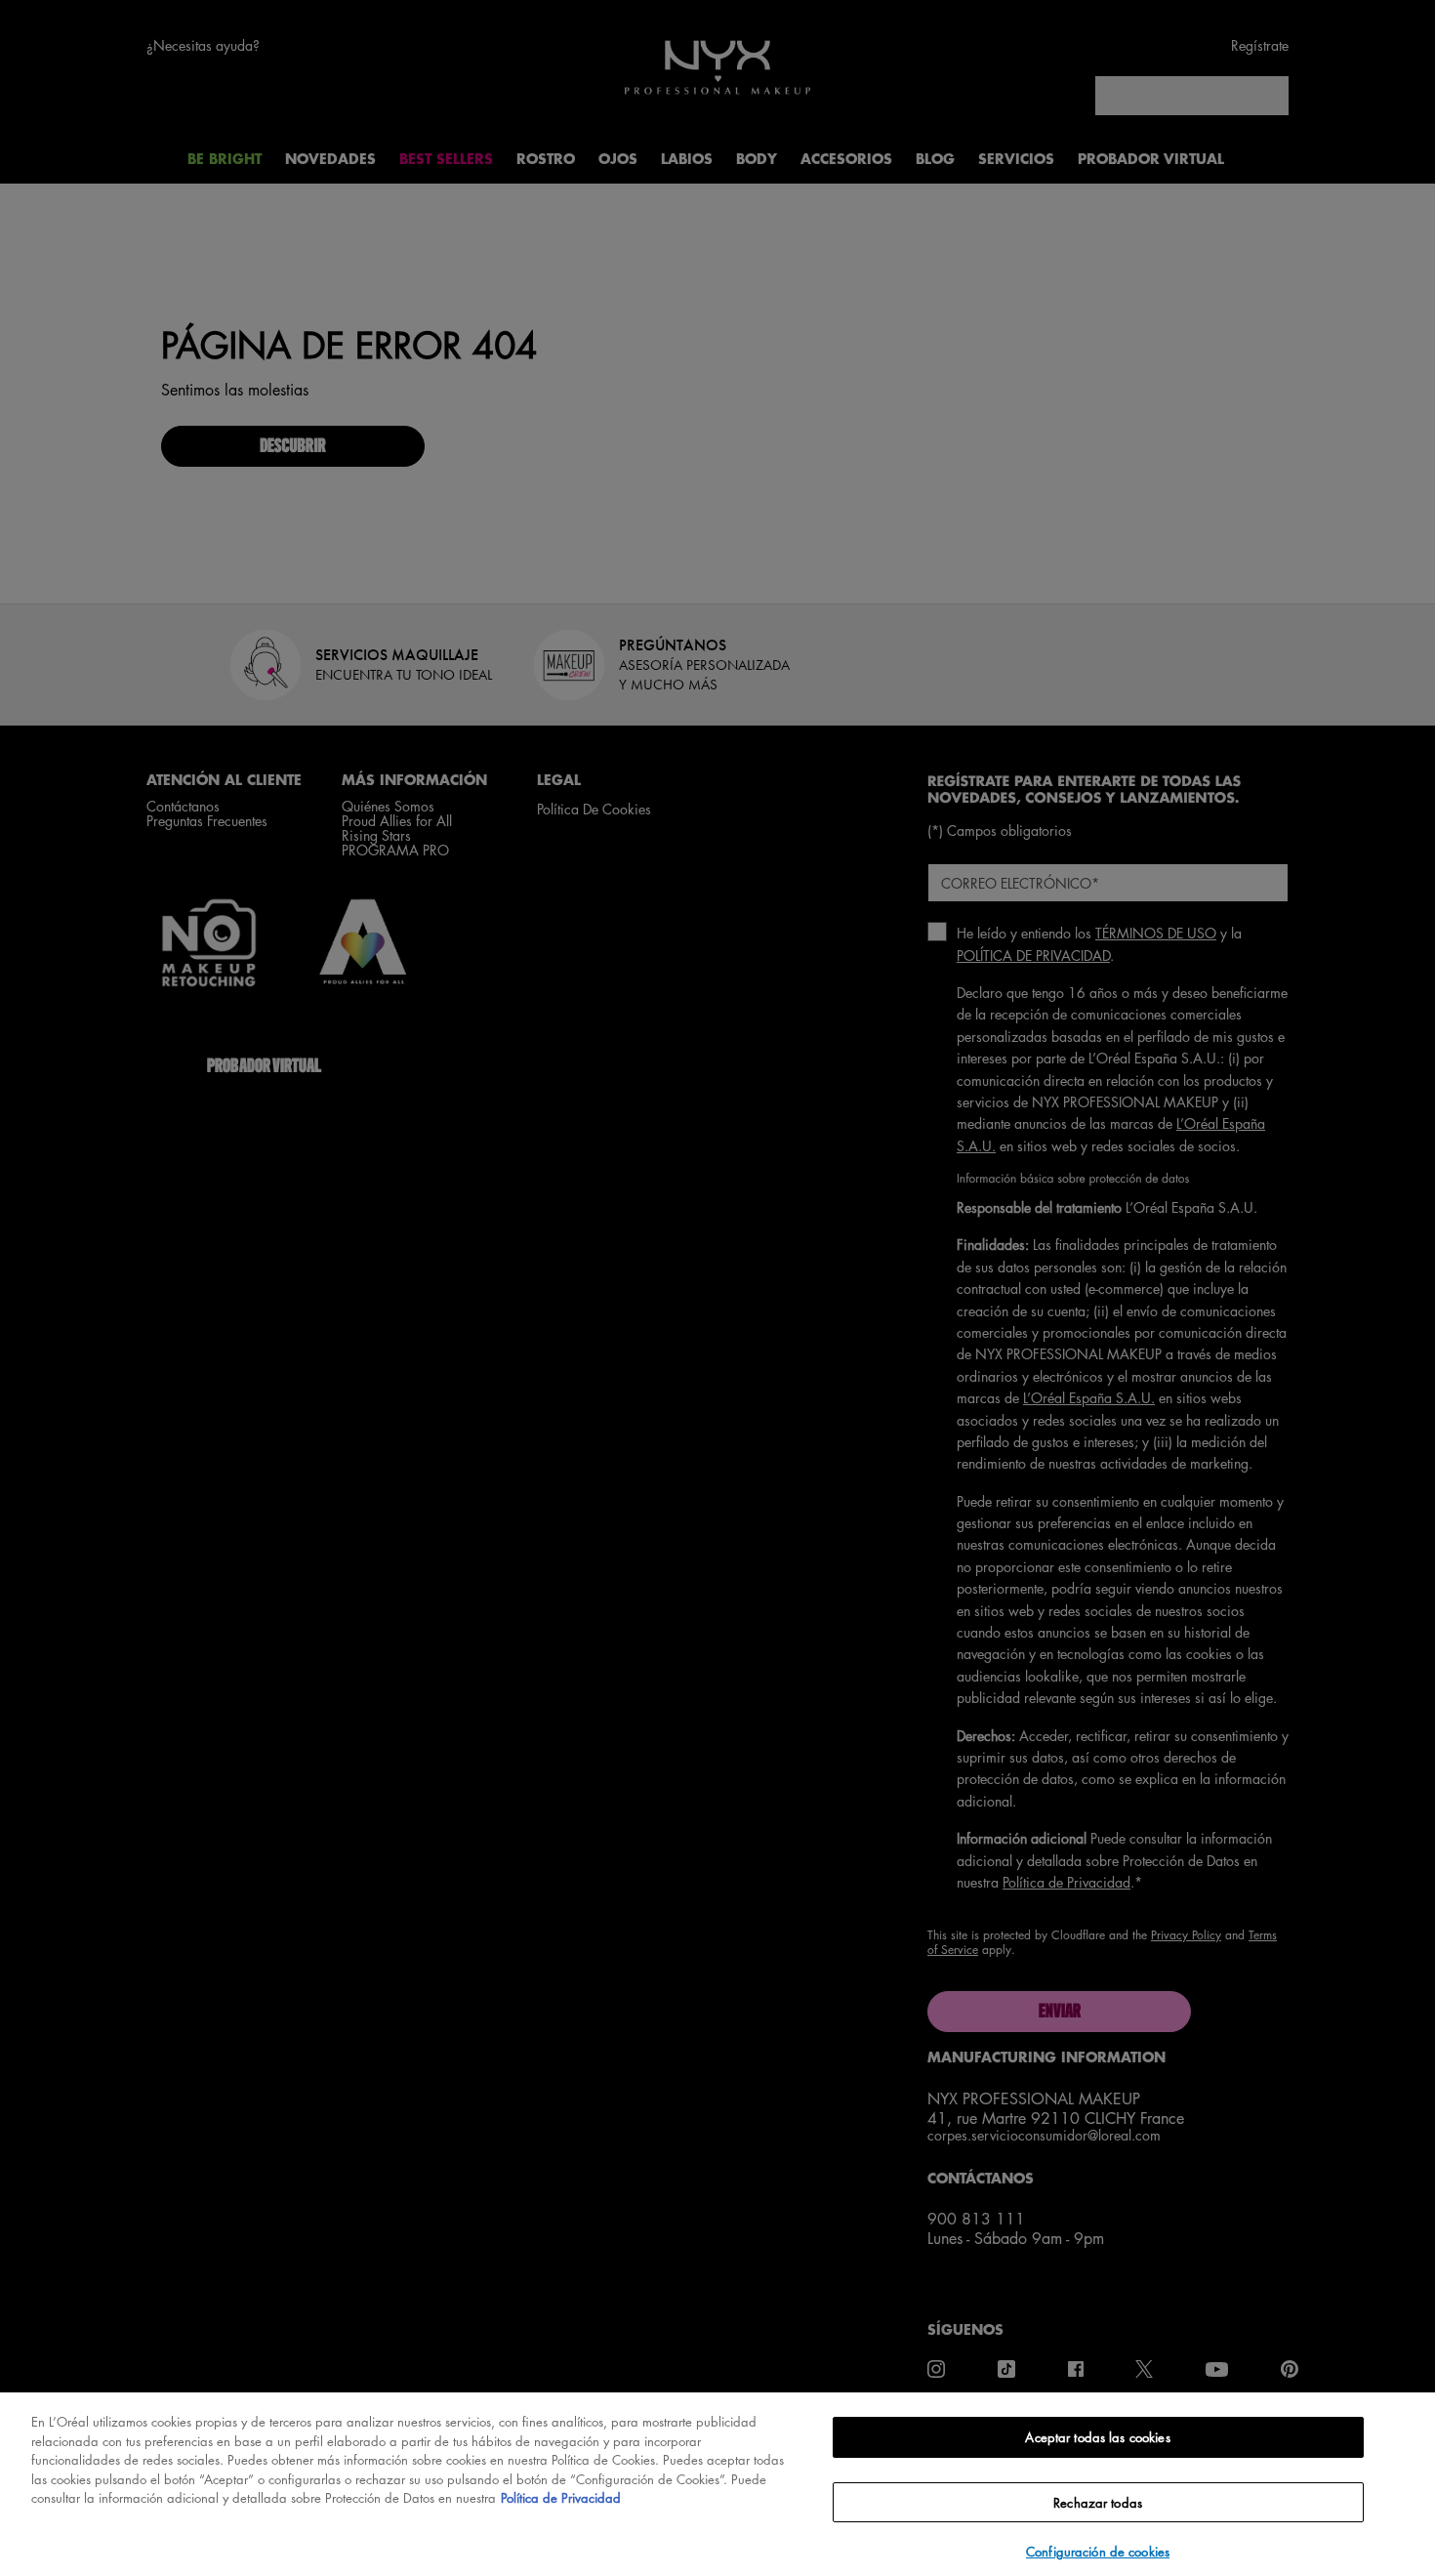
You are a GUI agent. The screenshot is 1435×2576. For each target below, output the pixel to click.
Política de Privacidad (561, 2497)
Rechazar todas (1098, 2502)
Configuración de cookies (1098, 2551)
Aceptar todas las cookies (1097, 2437)
